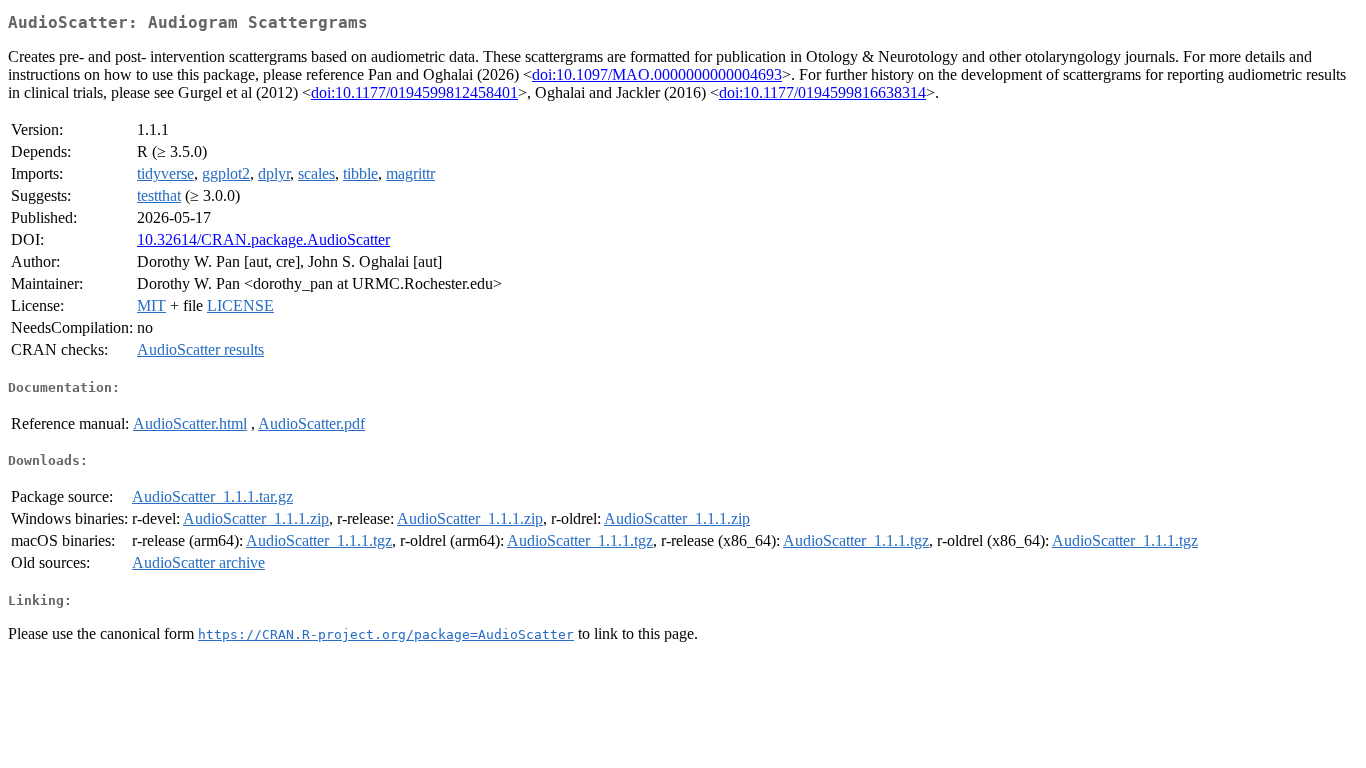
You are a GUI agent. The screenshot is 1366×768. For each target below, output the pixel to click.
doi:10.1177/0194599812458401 (414, 92)
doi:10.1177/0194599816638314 (822, 92)
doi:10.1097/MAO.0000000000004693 (657, 74)
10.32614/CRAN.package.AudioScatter (263, 239)
